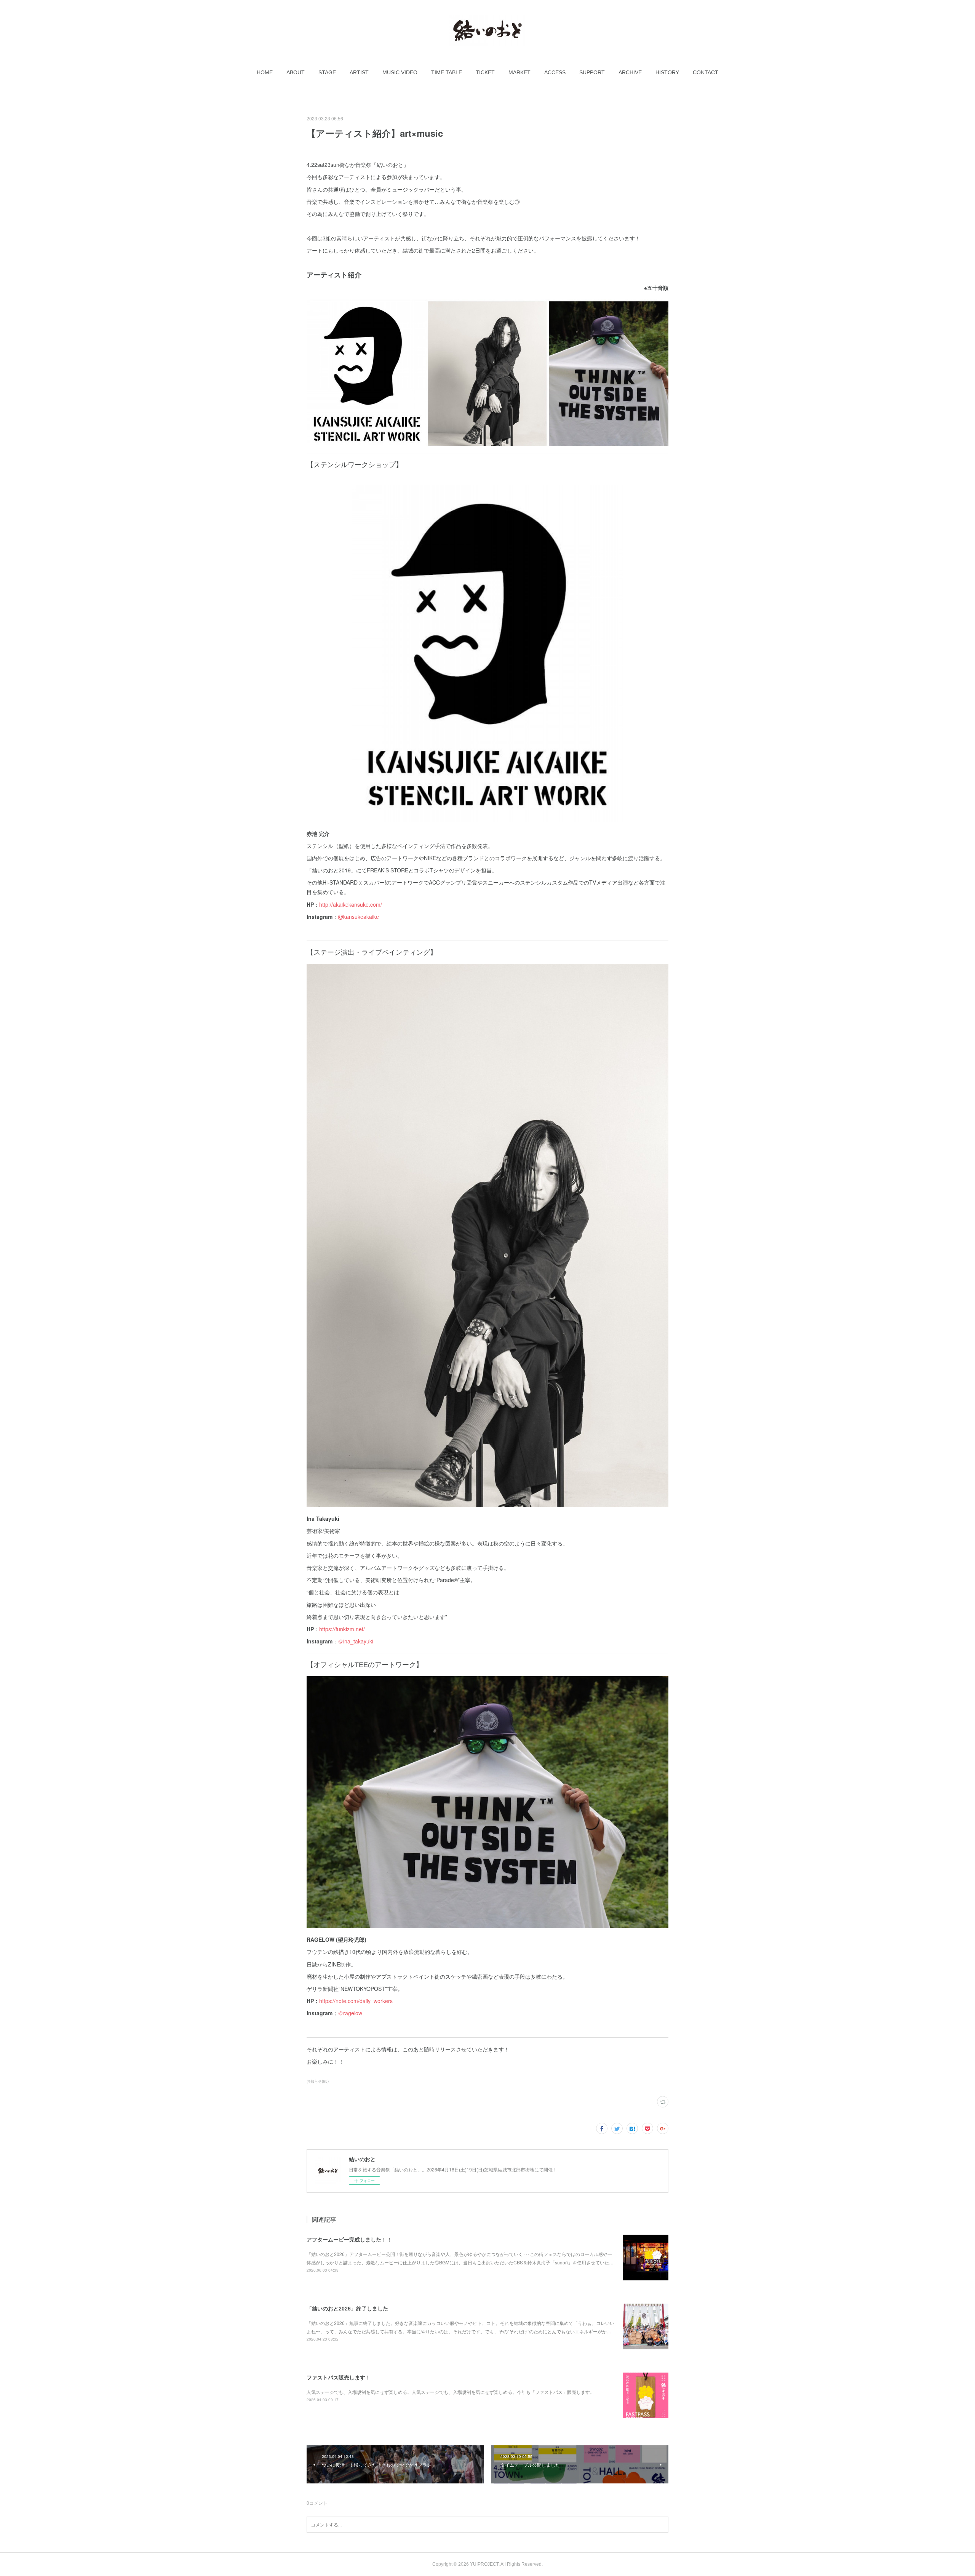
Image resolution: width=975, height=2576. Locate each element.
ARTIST (359, 72)
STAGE (327, 72)
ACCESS (555, 72)
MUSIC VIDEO (400, 72)
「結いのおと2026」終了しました (347, 2308)
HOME (265, 72)
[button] (265, 72)
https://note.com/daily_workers (356, 2001)
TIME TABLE (447, 72)
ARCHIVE (630, 72)
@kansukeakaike (358, 917)
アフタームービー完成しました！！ (349, 2239)
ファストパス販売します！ (339, 2377)
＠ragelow (350, 2013)
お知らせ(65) (318, 2081)
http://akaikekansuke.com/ (351, 904)
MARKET (519, 72)
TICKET (485, 72)
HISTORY (667, 72)
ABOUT (296, 72)
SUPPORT (592, 72)
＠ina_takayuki (356, 1641)
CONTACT (706, 72)
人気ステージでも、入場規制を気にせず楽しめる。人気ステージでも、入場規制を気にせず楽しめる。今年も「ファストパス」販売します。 (451, 2392)
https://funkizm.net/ (342, 1629)
